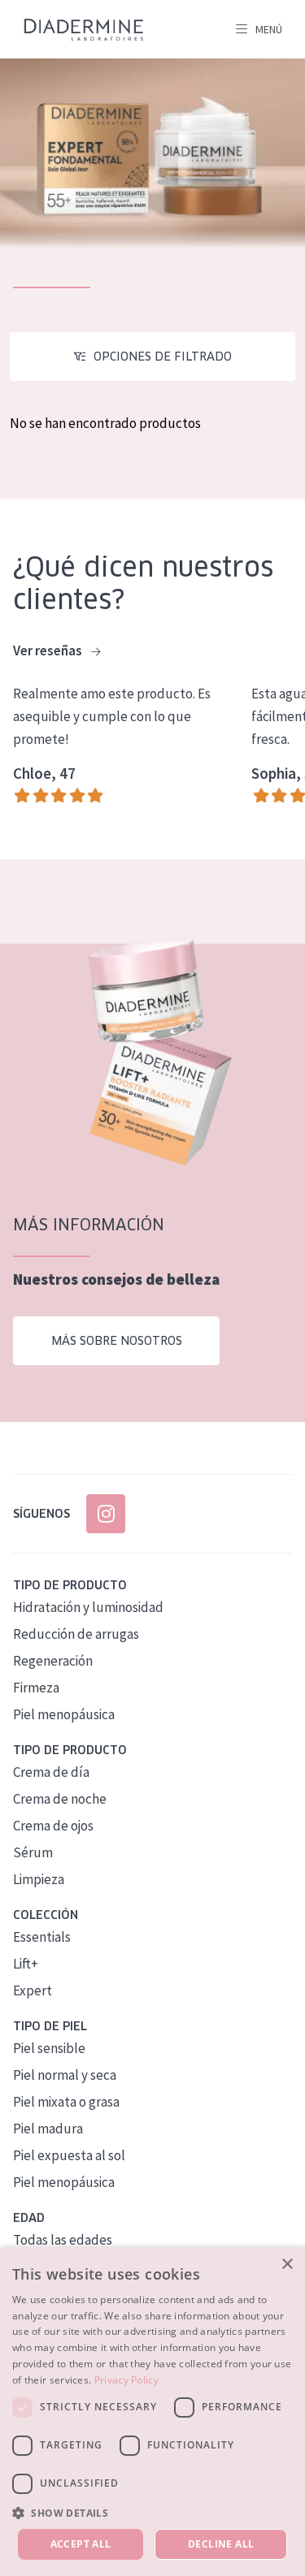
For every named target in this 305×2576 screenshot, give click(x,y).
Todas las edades (63, 2240)
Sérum (33, 1852)
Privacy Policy (126, 2380)
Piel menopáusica (64, 1714)
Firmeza (36, 1688)
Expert (33, 1990)
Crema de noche (60, 1799)
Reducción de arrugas (76, 1634)
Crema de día (51, 1772)
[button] (152, 2513)
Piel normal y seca (65, 2075)
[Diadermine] (84, 30)
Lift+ (26, 1964)
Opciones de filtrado (163, 357)
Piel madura (48, 2129)
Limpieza (39, 1879)
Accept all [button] (81, 2544)
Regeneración (53, 1661)
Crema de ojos (53, 1826)
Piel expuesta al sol (69, 2155)
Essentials (42, 1937)
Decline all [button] (221, 2544)
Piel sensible (49, 2048)
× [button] (287, 2265)
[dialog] (152, 2412)
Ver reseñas (49, 650)
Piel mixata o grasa (66, 2102)
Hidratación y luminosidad (88, 1607)
